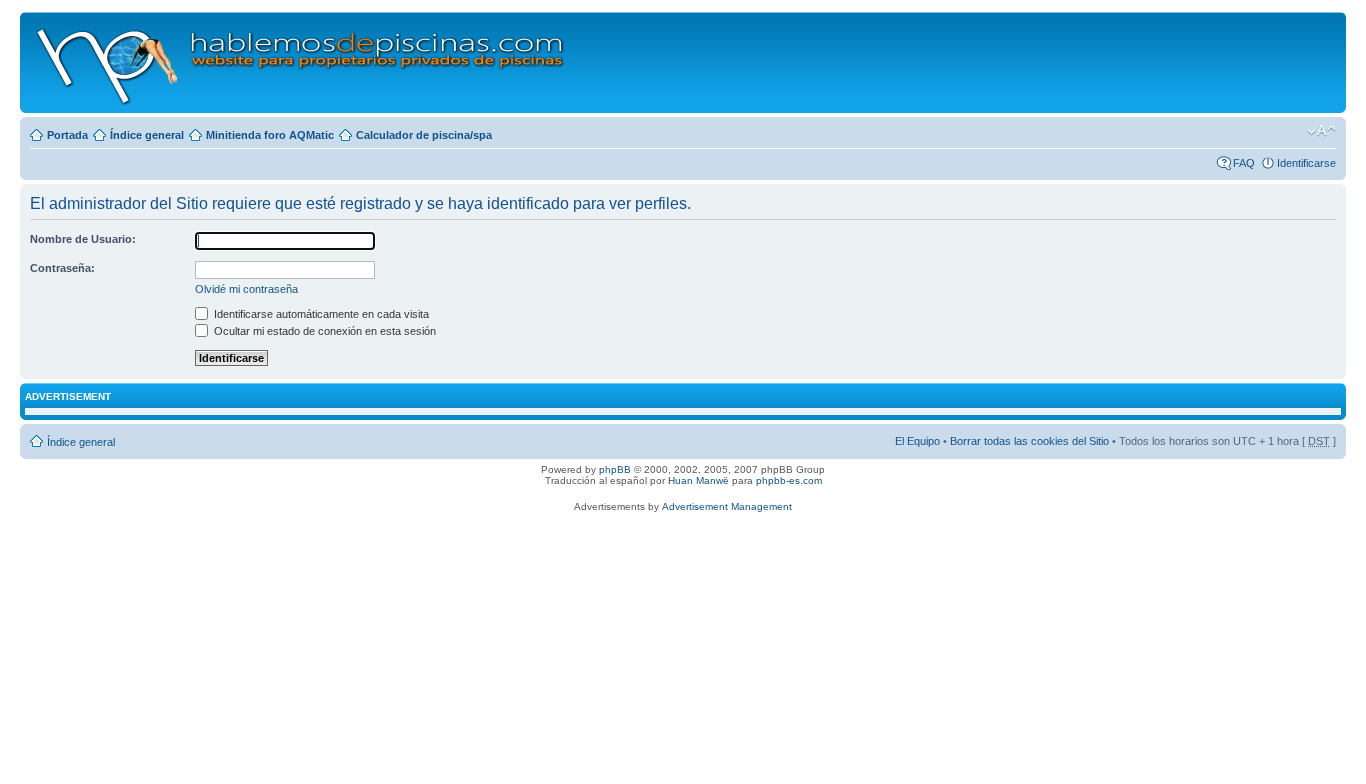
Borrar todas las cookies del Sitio (1029, 441)
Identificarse (1306, 163)
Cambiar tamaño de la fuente (1321, 131)
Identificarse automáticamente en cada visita (320, 314)
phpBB (615, 469)
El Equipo (917, 441)
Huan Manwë (698, 480)
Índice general (147, 135)
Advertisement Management (727, 506)
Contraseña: (62, 268)
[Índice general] (301, 62)
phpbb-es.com (789, 480)
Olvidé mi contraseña (246, 289)
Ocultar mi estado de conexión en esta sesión (323, 331)
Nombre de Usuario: (83, 239)
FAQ (1244, 163)
